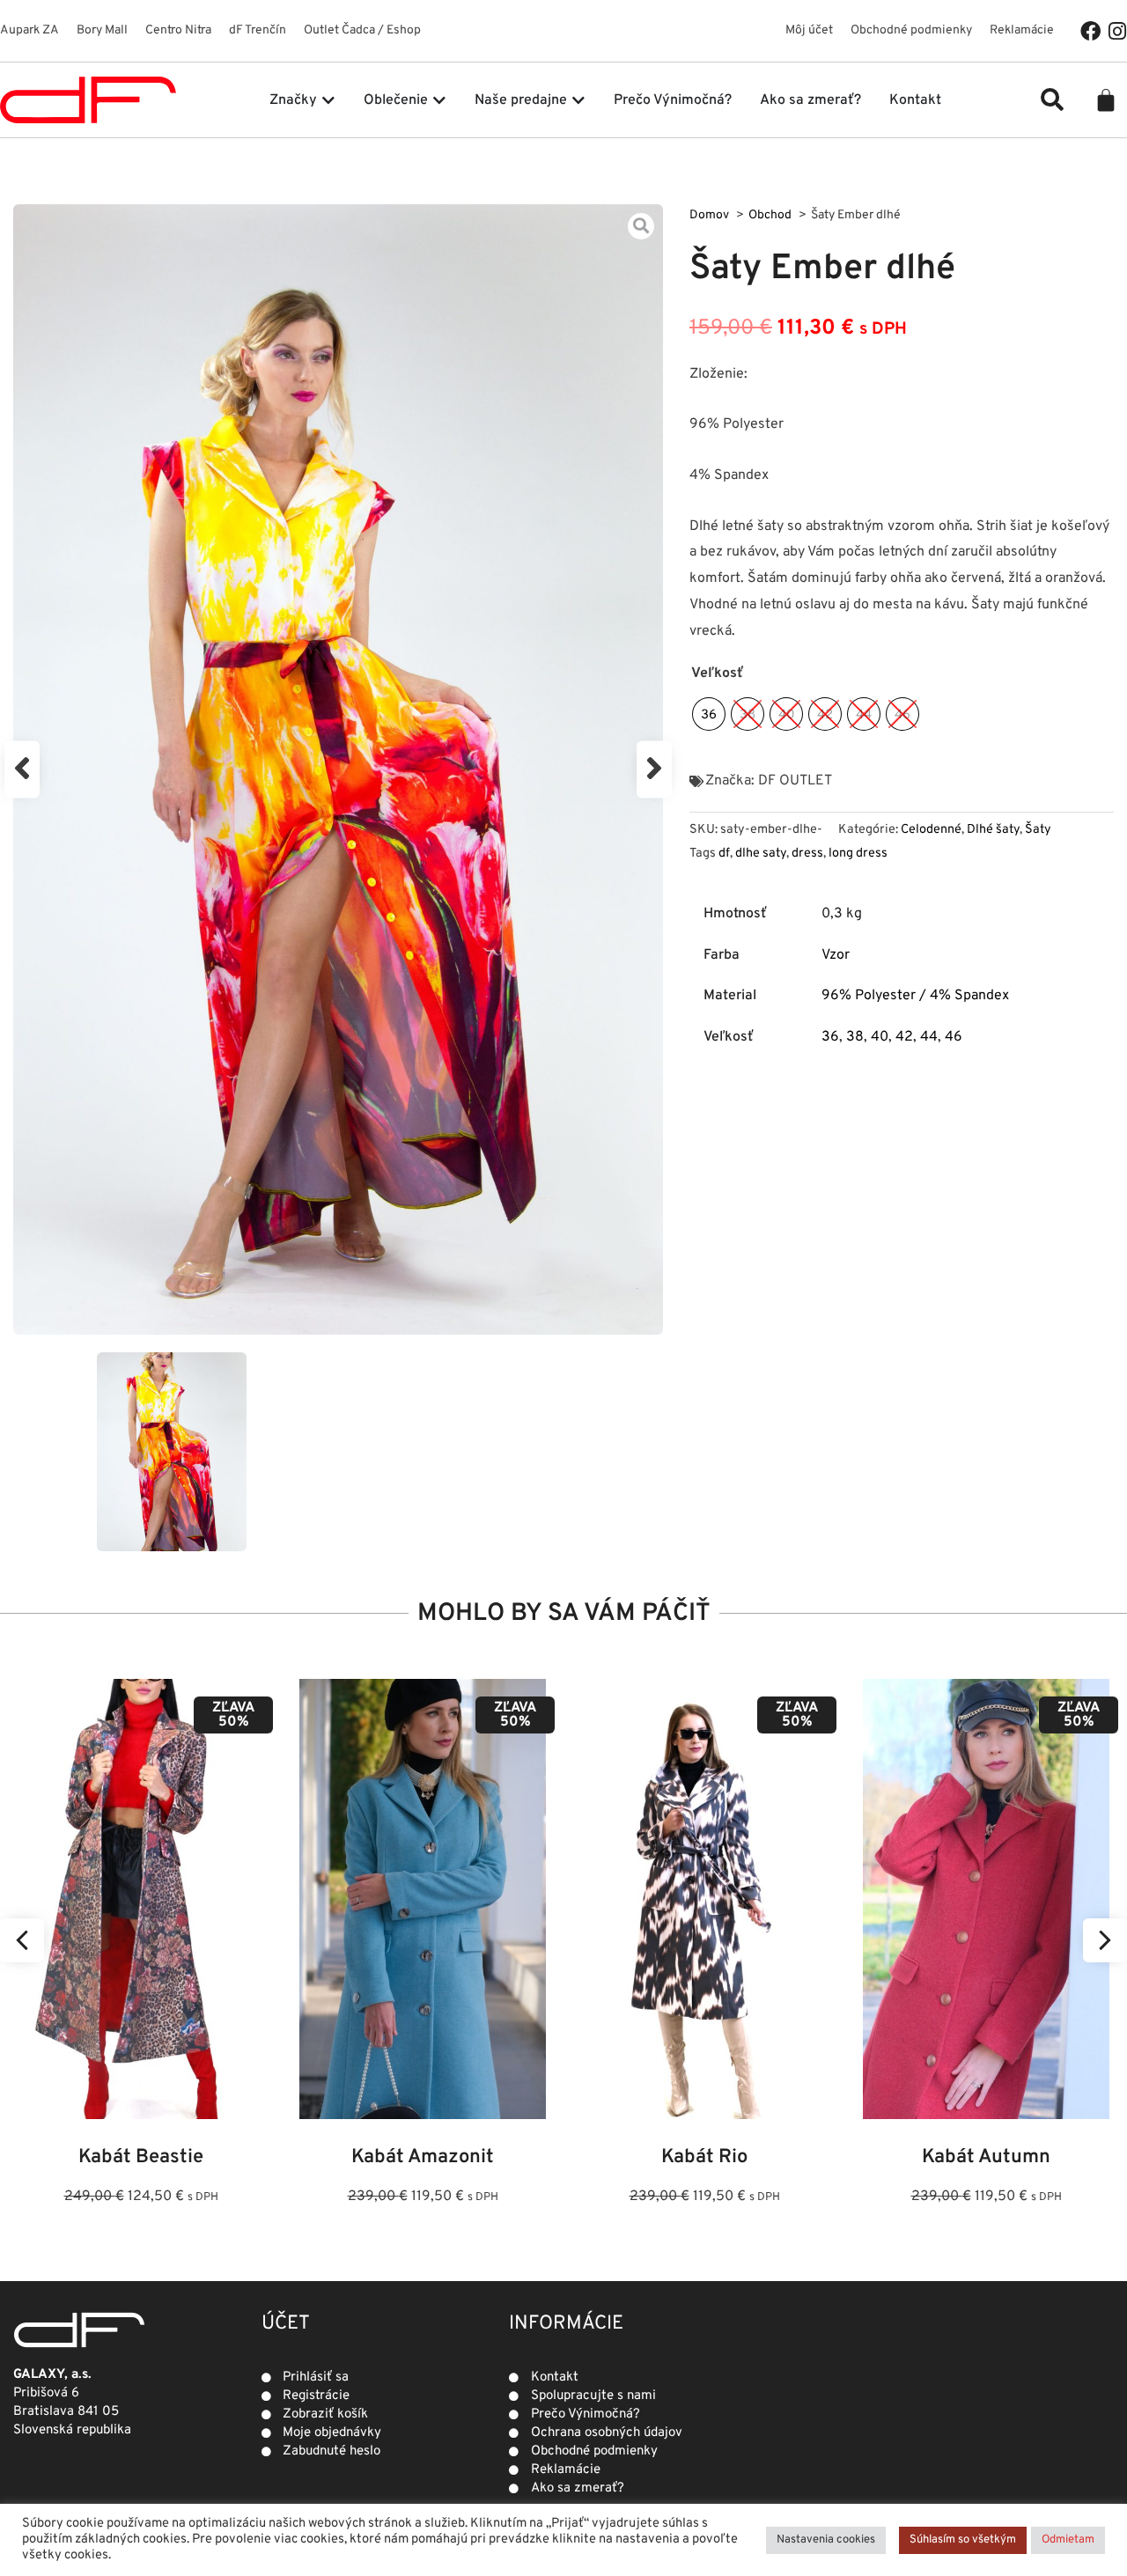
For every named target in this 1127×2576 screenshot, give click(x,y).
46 (954, 1037)
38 (855, 1037)
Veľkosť (717, 673)
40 (880, 1037)
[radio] (709, 714)
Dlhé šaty (993, 830)
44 (929, 1037)
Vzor (836, 955)
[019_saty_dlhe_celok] (338, 769)
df (724, 854)
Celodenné (931, 830)
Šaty (1038, 830)
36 (830, 1037)
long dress (858, 854)
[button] (1052, 99)
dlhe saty (761, 854)
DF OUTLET (795, 781)
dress (807, 854)
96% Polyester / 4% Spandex (915, 996)
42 (904, 1037)
